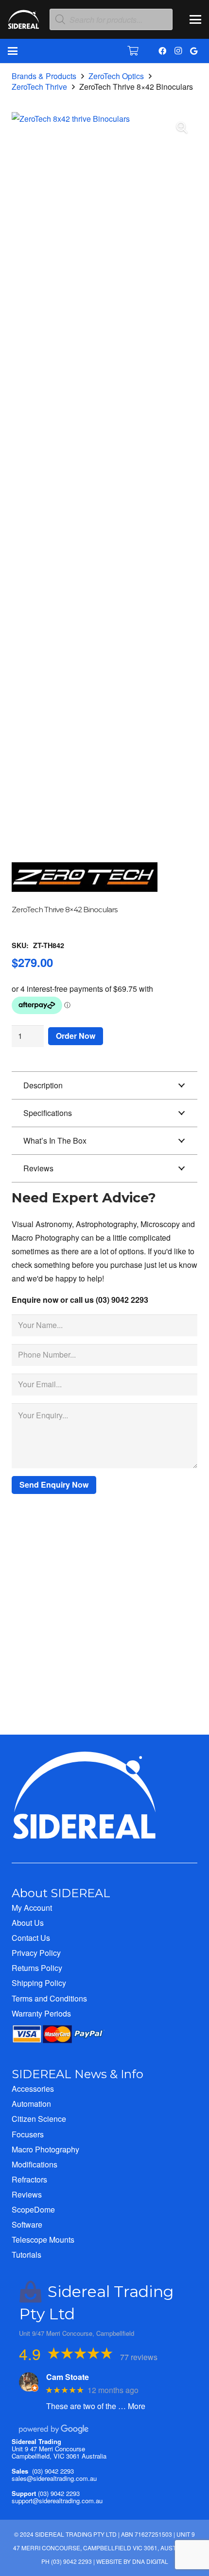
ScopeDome (33, 2209)
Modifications (35, 2164)
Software (27, 2224)
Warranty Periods (41, 2013)
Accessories (33, 2089)
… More (132, 2406)
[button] (195, 19)
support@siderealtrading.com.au (57, 2501)
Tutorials (26, 2255)
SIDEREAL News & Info (78, 2074)
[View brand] (85, 898)
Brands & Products (44, 76)
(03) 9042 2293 (53, 2471)
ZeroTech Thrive (39, 87)
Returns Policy (37, 1968)
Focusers (28, 2134)
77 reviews (139, 2357)
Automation (31, 2104)
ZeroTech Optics (116, 76)
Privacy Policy (36, 1953)
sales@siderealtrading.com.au (54, 2478)
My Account (32, 1908)
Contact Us (31, 1938)
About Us (28, 1923)
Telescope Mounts (43, 2240)
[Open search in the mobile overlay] (111, 20)
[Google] (193, 51)
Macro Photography (45, 2149)
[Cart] (133, 51)
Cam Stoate (68, 2377)
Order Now (76, 1036)
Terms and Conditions (49, 1998)
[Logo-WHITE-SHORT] (24, 22)
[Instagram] (178, 51)
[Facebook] (162, 51)
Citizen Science (39, 2119)
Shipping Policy (39, 1983)
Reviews (27, 2194)
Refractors (29, 2179)
